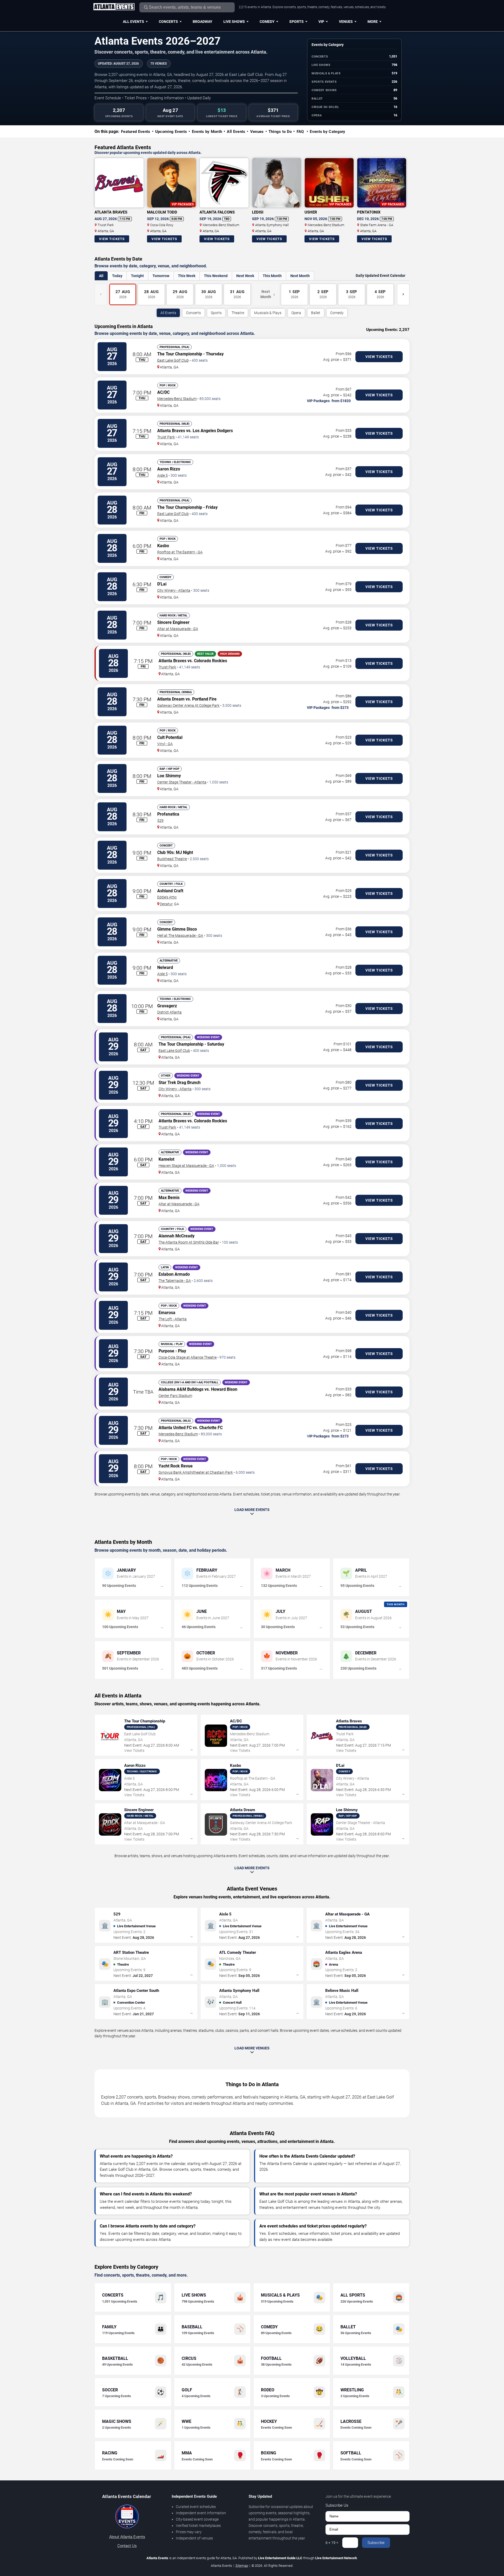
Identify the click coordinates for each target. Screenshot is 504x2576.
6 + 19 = (332, 2543)
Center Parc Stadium (175, 1396)
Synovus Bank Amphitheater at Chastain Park (196, 1472)
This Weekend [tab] (216, 276)
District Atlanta (169, 1012)
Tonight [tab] (137, 276)
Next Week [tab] (245, 276)
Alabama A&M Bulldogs (181, 1389)
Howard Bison (224, 1389)
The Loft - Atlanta (173, 1319)
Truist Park (166, 437)
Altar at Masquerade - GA (178, 629)
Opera (296, 313)
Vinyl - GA (165, 744)
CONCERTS (320, 57)
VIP (321, 22)
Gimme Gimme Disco (177, 929)
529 (160, 820)
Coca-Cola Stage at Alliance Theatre (188, 1357)
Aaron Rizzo (169, 469)
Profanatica (168, 814)
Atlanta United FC (175, 1428)
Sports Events (324, 82)
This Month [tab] (272, 276)
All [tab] (101, 276)
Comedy (267, 22)
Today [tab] (117, 276)
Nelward (165, 967)
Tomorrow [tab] (161, 276)
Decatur (166, 904)
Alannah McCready (177, 1236)
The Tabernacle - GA (175, 1281)
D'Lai (162, 584)
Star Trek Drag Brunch (180, 1082)
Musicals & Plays (326, 73)
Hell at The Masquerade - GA (180, 936)
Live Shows (234, 22)
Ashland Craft (170, 891)
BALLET (317, 99)
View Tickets (112, 239)
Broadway (203, 22)
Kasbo (163, 546)
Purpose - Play (172, 1351)
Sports (296, 22)
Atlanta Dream (171, 699)
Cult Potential (170, 737)
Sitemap (242, 2566)
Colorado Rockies (211, 661)
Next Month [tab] (300, 276)
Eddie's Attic (167, 897)
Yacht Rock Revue (176, 1466)
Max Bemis (169, 1198)
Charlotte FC (211, 1428)
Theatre (238, 313)
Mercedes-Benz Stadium (177, 399)
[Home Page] (114, 7)
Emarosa (167, 1313)
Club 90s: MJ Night (175, 852)
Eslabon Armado (174, 1274)
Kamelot (166, 1159)
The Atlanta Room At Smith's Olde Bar (189, 1242)
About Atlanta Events (127, 2537)
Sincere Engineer (173, 622)
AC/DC (163, 392)
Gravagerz (167, 1006)
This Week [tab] (187, 276)
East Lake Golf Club (173, 360)
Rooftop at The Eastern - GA (180, 552)
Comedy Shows (324, 90)
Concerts (168, 22)
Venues (346, 22)
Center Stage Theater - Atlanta (182, 782)
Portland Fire (204, 699)
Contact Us (127, 2546)
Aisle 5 (162, 475)
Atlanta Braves (171, 431)
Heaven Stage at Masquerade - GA (186, 1166)
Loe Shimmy (169, 776)
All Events (133, 22)
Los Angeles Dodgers (213, 431)
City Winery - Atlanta (174, 590)
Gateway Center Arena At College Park (188, 705)
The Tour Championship (180, 354)
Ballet (316, 313)
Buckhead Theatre (172, 859)
